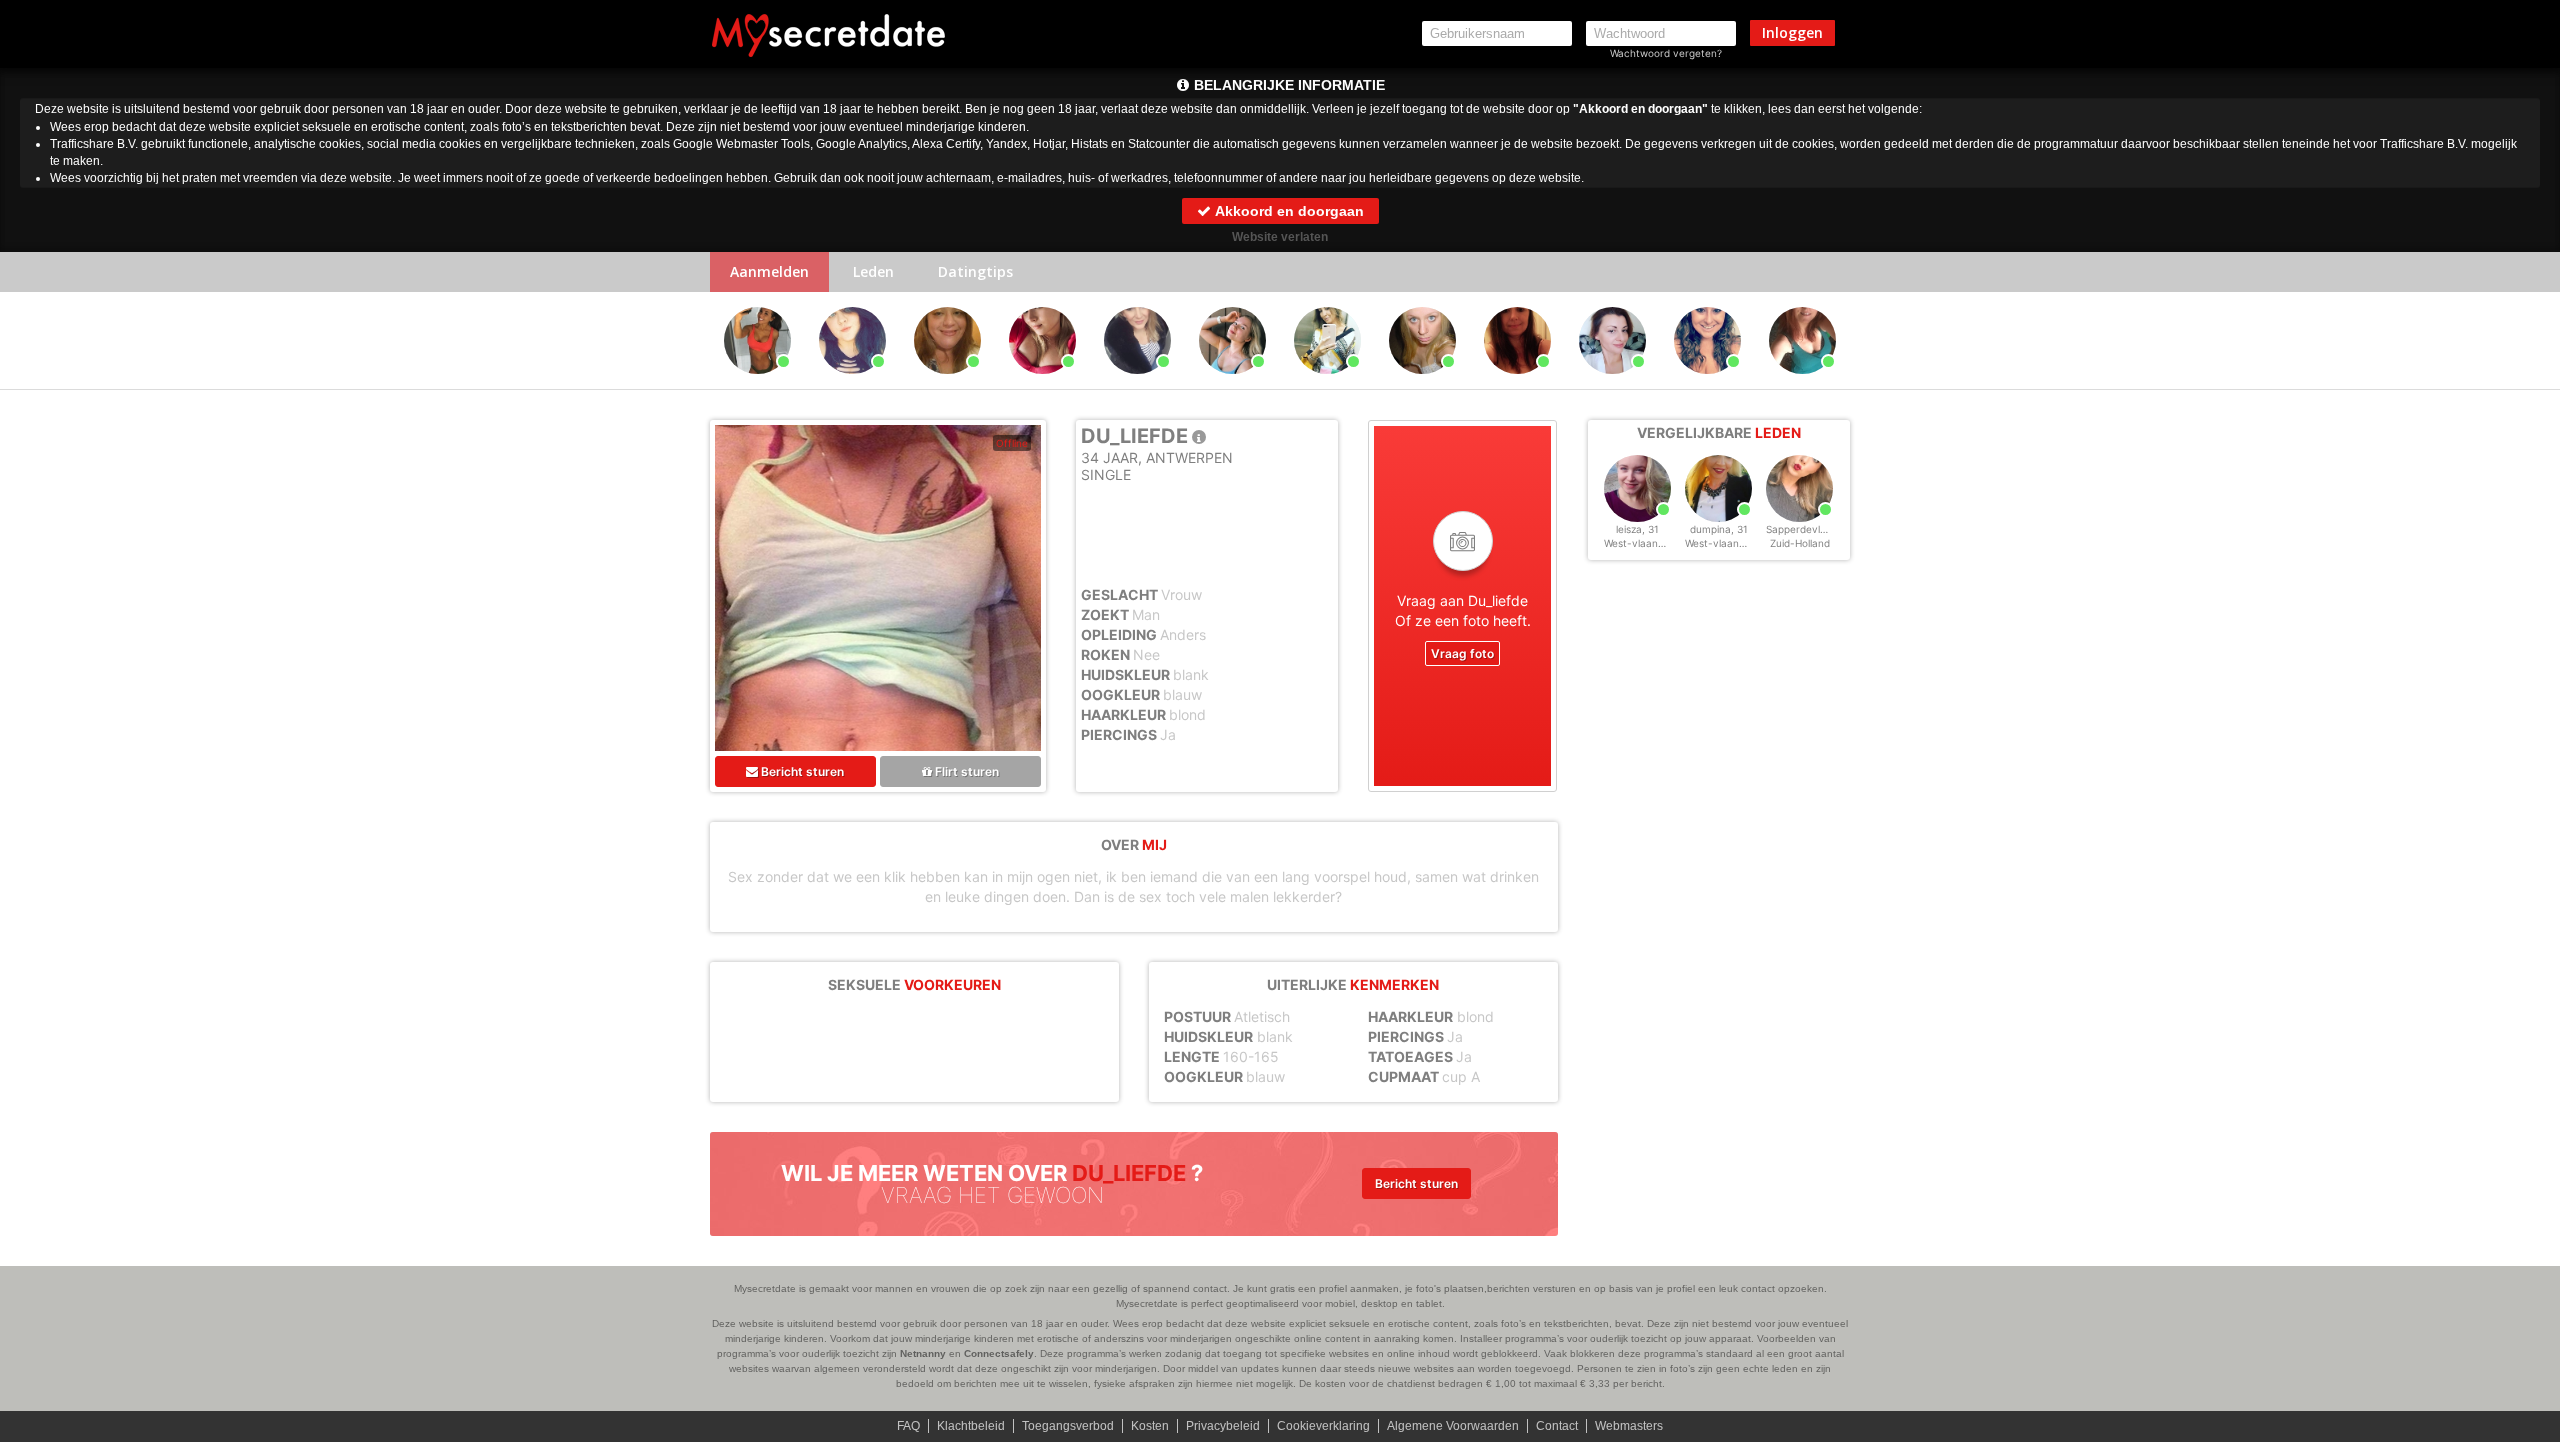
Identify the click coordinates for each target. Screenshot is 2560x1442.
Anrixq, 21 (1043, 383)
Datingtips (975, 271)
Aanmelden (769, 271)
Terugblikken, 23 (1234, 383)
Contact (1557, 1426)
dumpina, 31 (1719, 529)
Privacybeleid (1223, 1426)
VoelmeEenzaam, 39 (1805, 383)
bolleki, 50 (1137, 383)
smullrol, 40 (1707, 383)
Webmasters (1629, 1426)
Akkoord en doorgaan (1288, 211)
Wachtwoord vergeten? (1666, 53)
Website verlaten (1280, 237)
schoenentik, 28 (1422, 383)
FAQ (908, 1426)
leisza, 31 (1637, 529)
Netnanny (923, 1353)
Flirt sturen (965, 771)
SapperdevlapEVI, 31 (1815, 529)
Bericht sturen (801, 771)
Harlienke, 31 (853, 383)
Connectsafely (999, 1353)
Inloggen (1792, 32)
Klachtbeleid (971, 1426)
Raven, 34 (758, 383)
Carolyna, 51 (1517, 383)
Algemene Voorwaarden (1453, 1426)
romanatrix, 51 (1328, 383)
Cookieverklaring (1323, 1426)
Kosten (1150, 1426)
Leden (873, 271)
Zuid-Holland (1800, 543)
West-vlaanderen (1645, 543)
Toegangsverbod (1068, 1426)
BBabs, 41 (1612, 383)
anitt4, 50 (948, 383)
